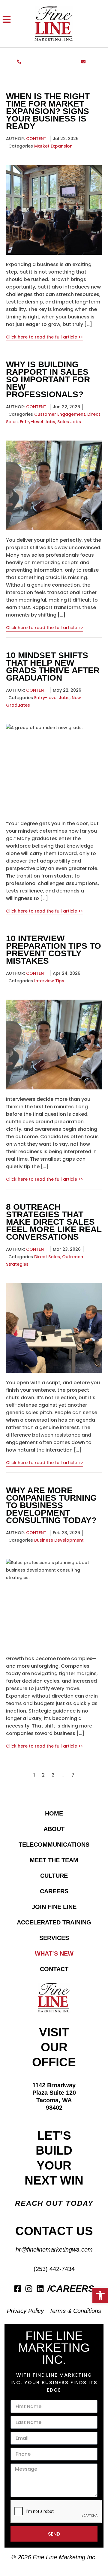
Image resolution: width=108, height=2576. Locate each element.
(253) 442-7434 (54, 2269)
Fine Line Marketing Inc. (65, 2557)
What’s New (54, 1953)
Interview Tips (49, 981)
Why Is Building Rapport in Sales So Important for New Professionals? (48, 379)
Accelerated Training (54, 1922)
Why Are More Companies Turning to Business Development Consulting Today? (51, 1505)
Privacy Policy (25, 2311)
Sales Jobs (69, 422)
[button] (100, 2296)
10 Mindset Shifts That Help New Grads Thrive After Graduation (53, 667)
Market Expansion (53, 146)
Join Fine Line (54, 1907)
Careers (54, 1891)
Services (54, 1938)
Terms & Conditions (75, 2311)
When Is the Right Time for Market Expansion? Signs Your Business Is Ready (48, 111)
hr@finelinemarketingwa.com (54, 2249)
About (54, 1829)
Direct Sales (47, 1257)
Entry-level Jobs (37, 422)
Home (54, 1813)
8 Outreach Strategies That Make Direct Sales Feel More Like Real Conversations (54, 1222)
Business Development (59, 1540)
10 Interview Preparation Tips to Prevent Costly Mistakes (54, 950)
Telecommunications (54, 1845)
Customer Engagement (60, 414)
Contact (54, 1969)
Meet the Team (54, 1860)
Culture (54, 1876)
